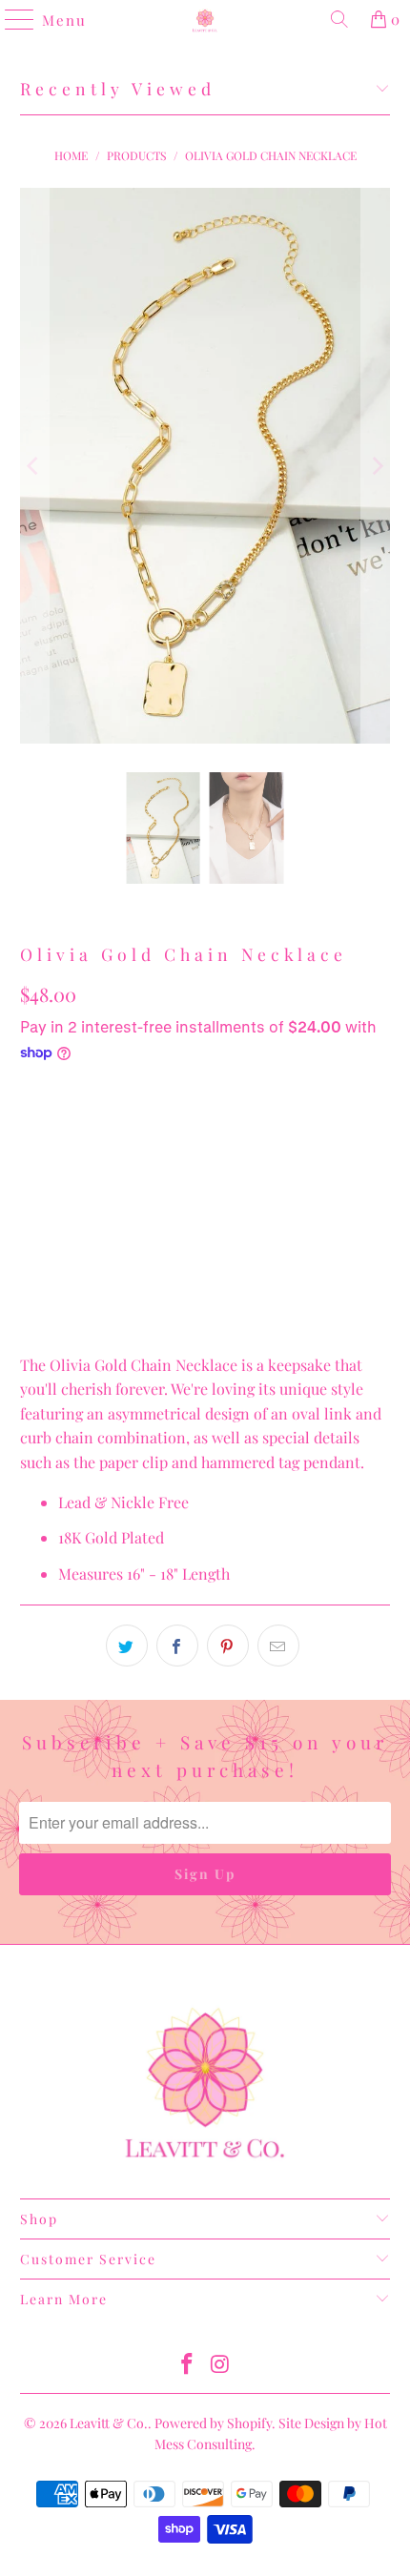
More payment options (205, 1242)
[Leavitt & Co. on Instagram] (221, 2365)
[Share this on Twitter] (127, 1646)
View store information (109, 1306)
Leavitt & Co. (109, 2423)
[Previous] (34, 466)
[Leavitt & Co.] (205, 19)
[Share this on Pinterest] (228, 1646)
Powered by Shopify (213, 2423)
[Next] (376, 466)
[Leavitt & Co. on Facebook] (188, 2365)
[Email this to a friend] (278, 1646)
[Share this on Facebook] (177, 1646)
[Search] (339, 19)
